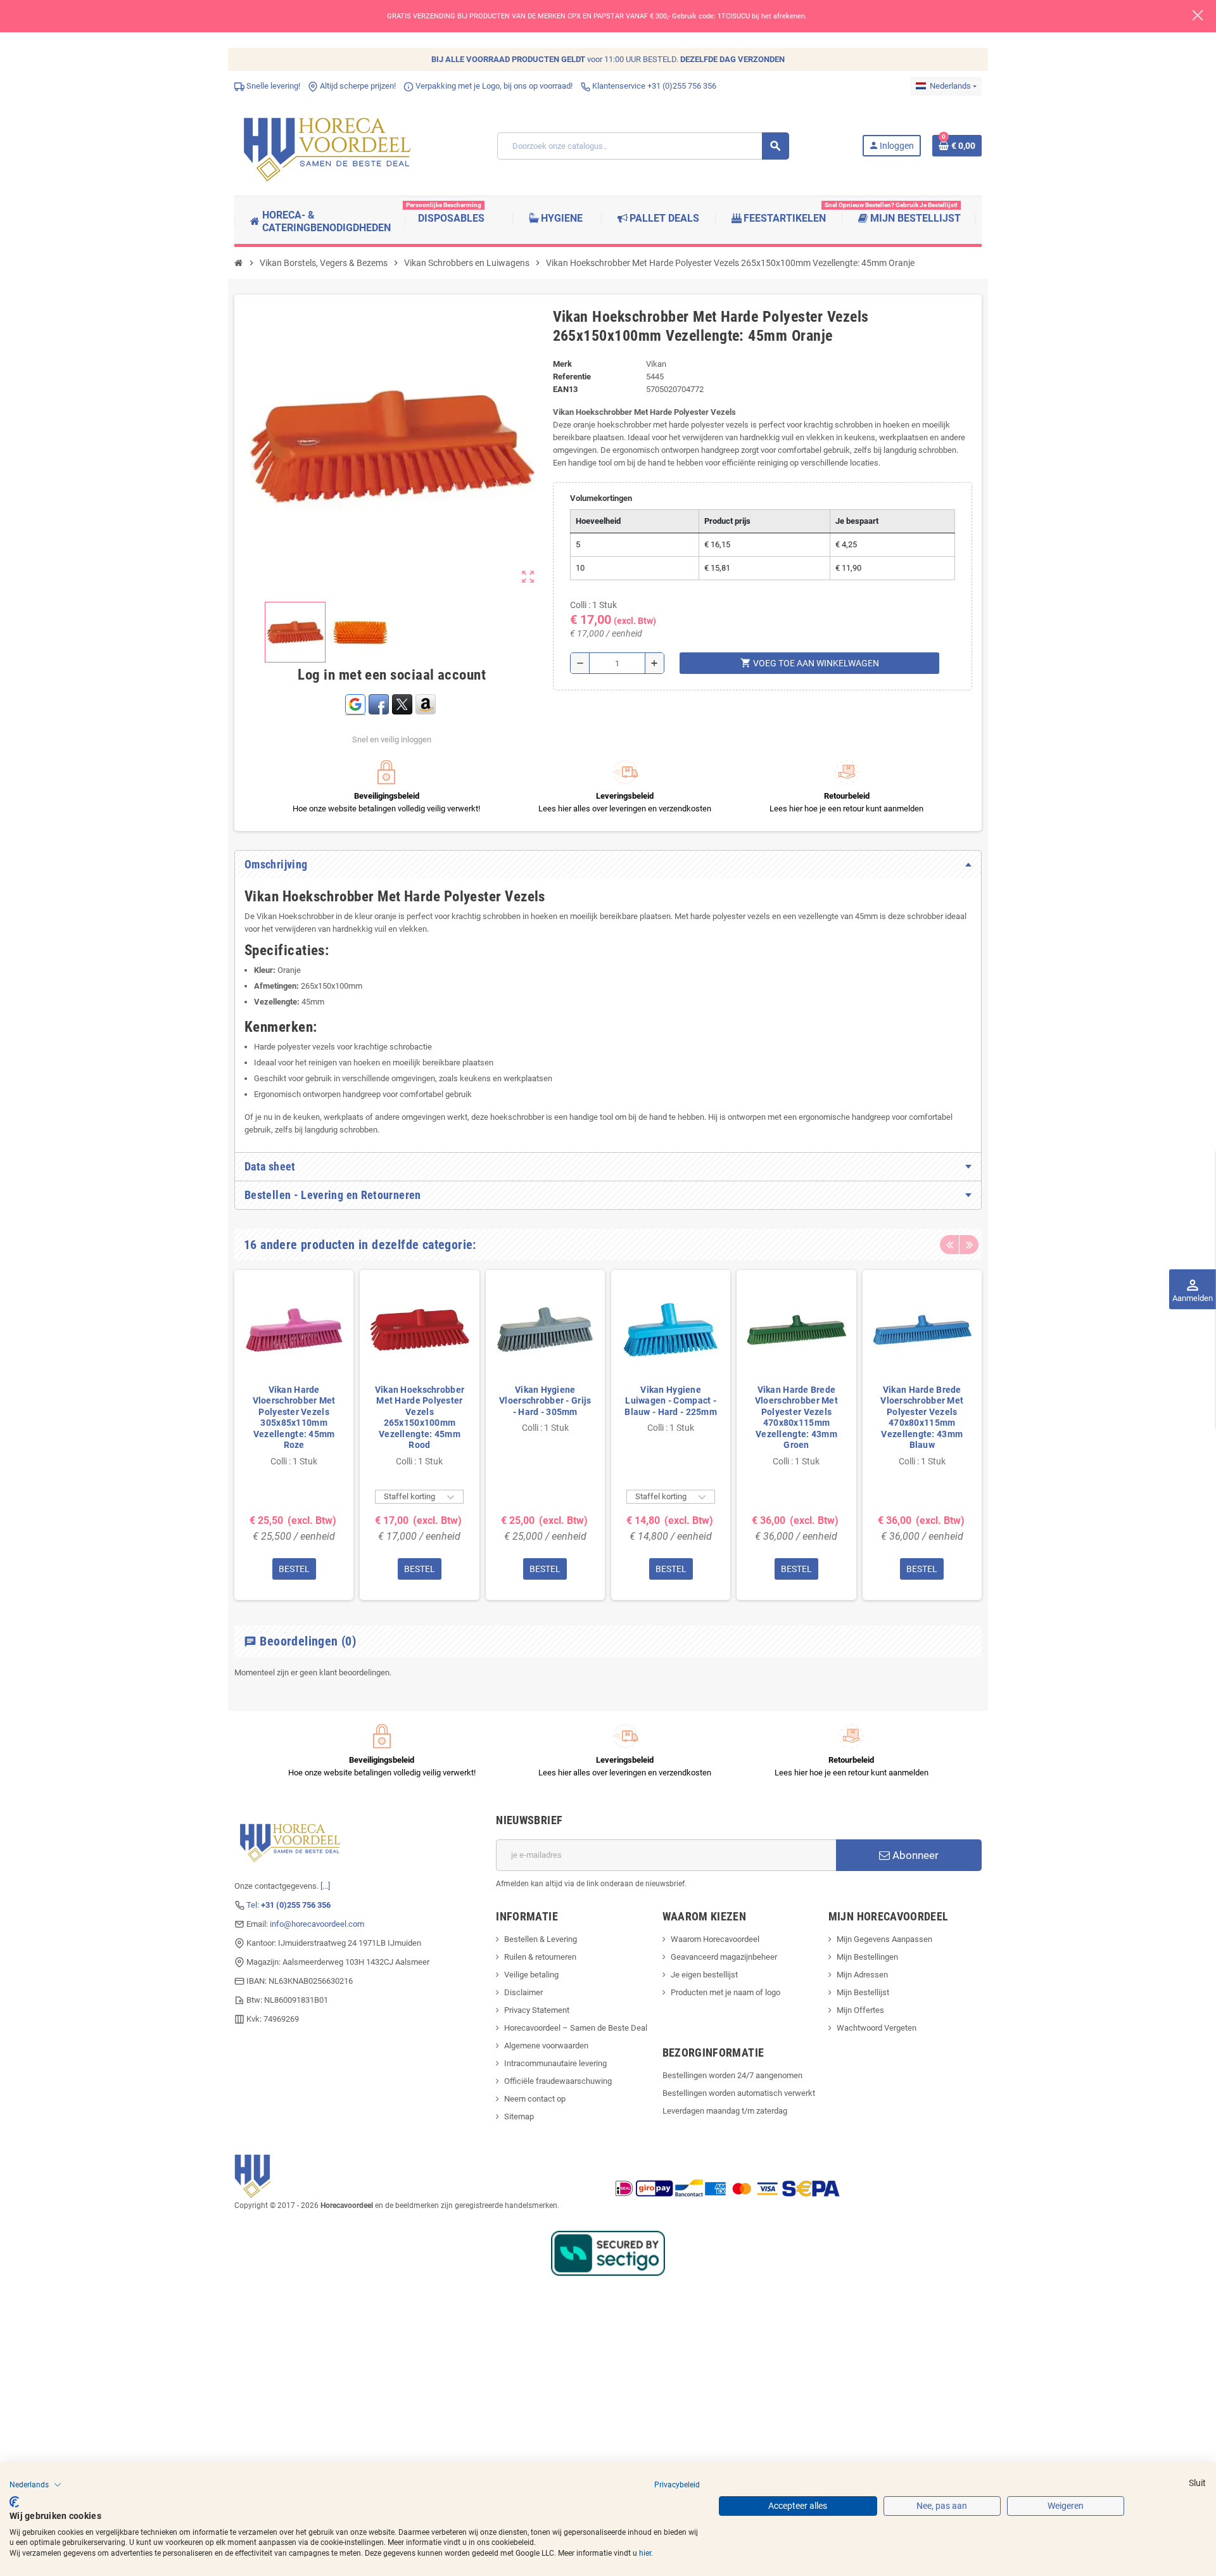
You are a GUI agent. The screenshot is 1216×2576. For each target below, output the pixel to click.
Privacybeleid (677, 2485)
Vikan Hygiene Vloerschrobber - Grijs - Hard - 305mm (545, 1401)
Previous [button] (949, 1245)
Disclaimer (523, 1992)
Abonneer (914, 1855)
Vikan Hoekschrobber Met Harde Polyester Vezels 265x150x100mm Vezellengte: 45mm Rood (420, 1418)
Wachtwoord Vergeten (877, 2028)
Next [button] (969, 1245)
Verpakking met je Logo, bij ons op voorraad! (493, 86)
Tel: (288, 1905)
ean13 (565, 389)
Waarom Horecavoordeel (715, 1939)
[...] (325, 1886)
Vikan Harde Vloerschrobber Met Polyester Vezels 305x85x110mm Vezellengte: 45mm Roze (294, 1418)
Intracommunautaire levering (555, 2063)
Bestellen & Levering (541, 1939)
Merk (562, 364)
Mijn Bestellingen (867, 1957)
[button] (35, 2485)
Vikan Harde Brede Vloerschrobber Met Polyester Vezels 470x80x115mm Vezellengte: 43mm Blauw (922, 1418)
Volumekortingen (601, 498)
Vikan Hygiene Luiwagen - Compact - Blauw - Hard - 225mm (671, 1401)
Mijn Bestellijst (863, 1992)
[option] (294, 1435)
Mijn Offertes (860, 2010)
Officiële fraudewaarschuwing (558, 2081)
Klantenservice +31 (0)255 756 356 (653, 86)
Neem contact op (535, 2099)
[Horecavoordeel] (329, 145)
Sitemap (519, 2116)
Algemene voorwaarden (546, 2046)
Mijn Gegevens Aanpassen (884, 1939)
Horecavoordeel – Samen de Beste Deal (576, 2028)
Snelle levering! (272, 86)
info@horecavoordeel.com (317, 1924)
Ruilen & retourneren (540, 1957)
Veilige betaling (531, 1975)
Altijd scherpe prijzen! (357, 86)
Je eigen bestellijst (704, 1975)
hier (645, 2553)
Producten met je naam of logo (725, 1992)
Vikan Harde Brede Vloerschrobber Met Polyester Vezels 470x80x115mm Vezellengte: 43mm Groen (796, 1418)
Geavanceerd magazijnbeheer (724, 1957)
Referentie (572, 377)
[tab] (608, 865)
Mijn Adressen (862, 1975)
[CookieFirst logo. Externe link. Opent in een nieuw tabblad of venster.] (14, 2502)
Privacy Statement (537, 2010)
